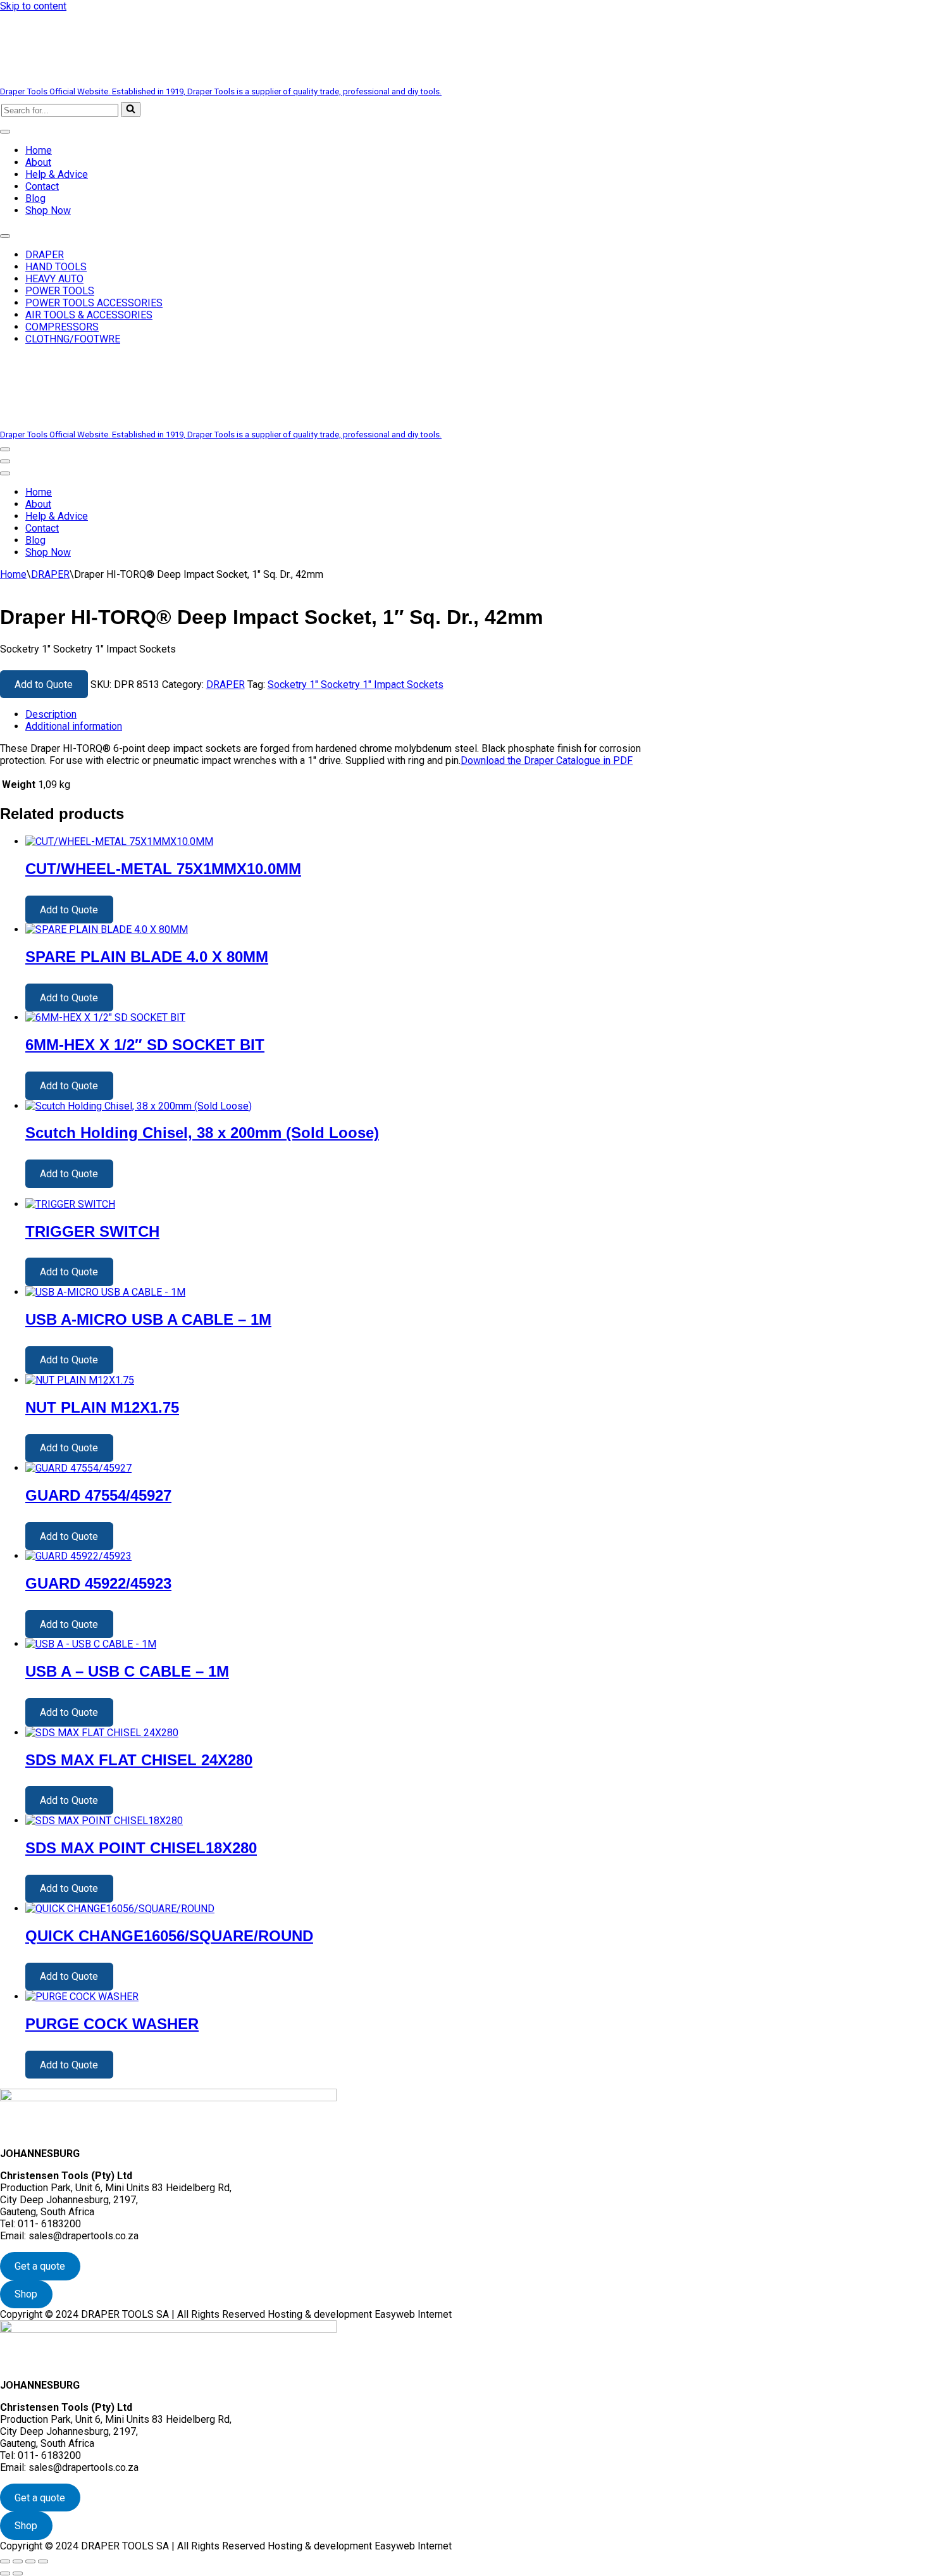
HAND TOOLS (56, 267)
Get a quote (40, 2266)
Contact (42, 186)
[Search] (131, 109)
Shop (26, 2294)
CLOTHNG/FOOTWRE (73, 339)
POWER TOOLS (60, 291)
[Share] (30, 2561)
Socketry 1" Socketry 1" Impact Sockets (356, 685)
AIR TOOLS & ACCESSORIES (89, 315)
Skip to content (33, 6)
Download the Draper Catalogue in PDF (547, 760)
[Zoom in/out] (5, 2561)
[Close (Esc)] (43, 2561)
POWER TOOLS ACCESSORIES (94, 303)
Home (39, 150)
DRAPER (45, 255)
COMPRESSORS (62, 327)
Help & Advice (57, 174)
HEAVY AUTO (54, 279)
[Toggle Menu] (5, 132)
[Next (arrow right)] (18, 2573)
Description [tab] (51, 714)
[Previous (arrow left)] (5, 2573)
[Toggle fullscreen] (18, 2561)
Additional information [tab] (74, 726)
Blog (35, 198)
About (38, 162)
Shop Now (48, 210)
